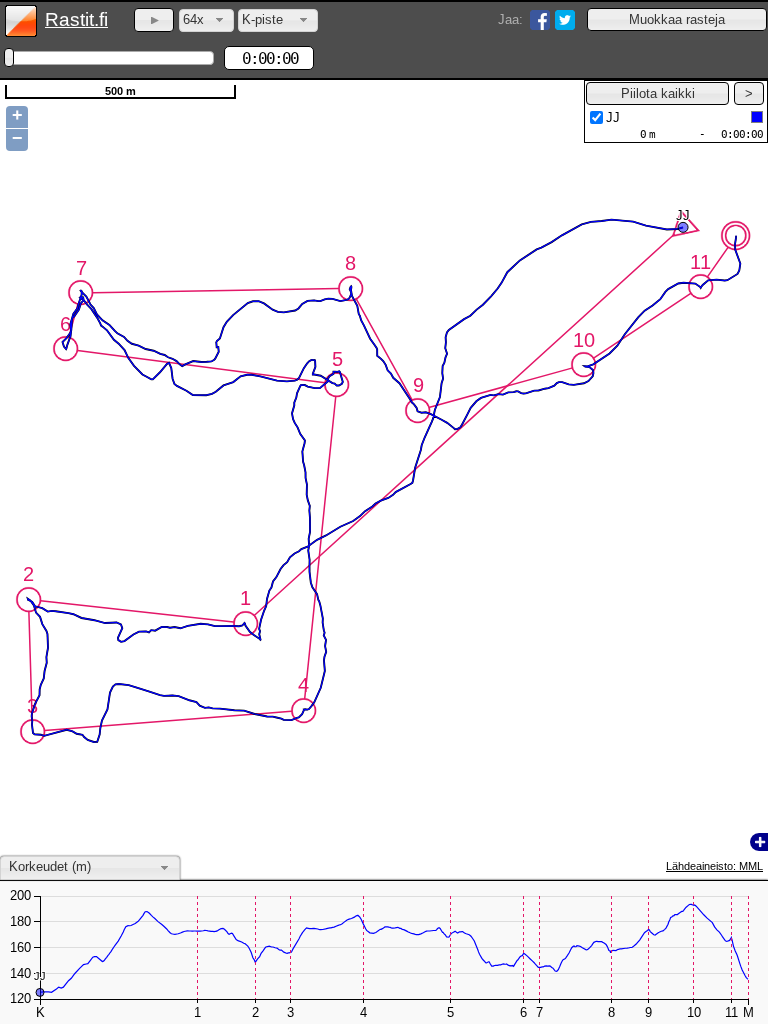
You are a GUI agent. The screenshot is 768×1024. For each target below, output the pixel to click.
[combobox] (206, 20)
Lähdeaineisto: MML (714, 866)
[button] (677, 19)
